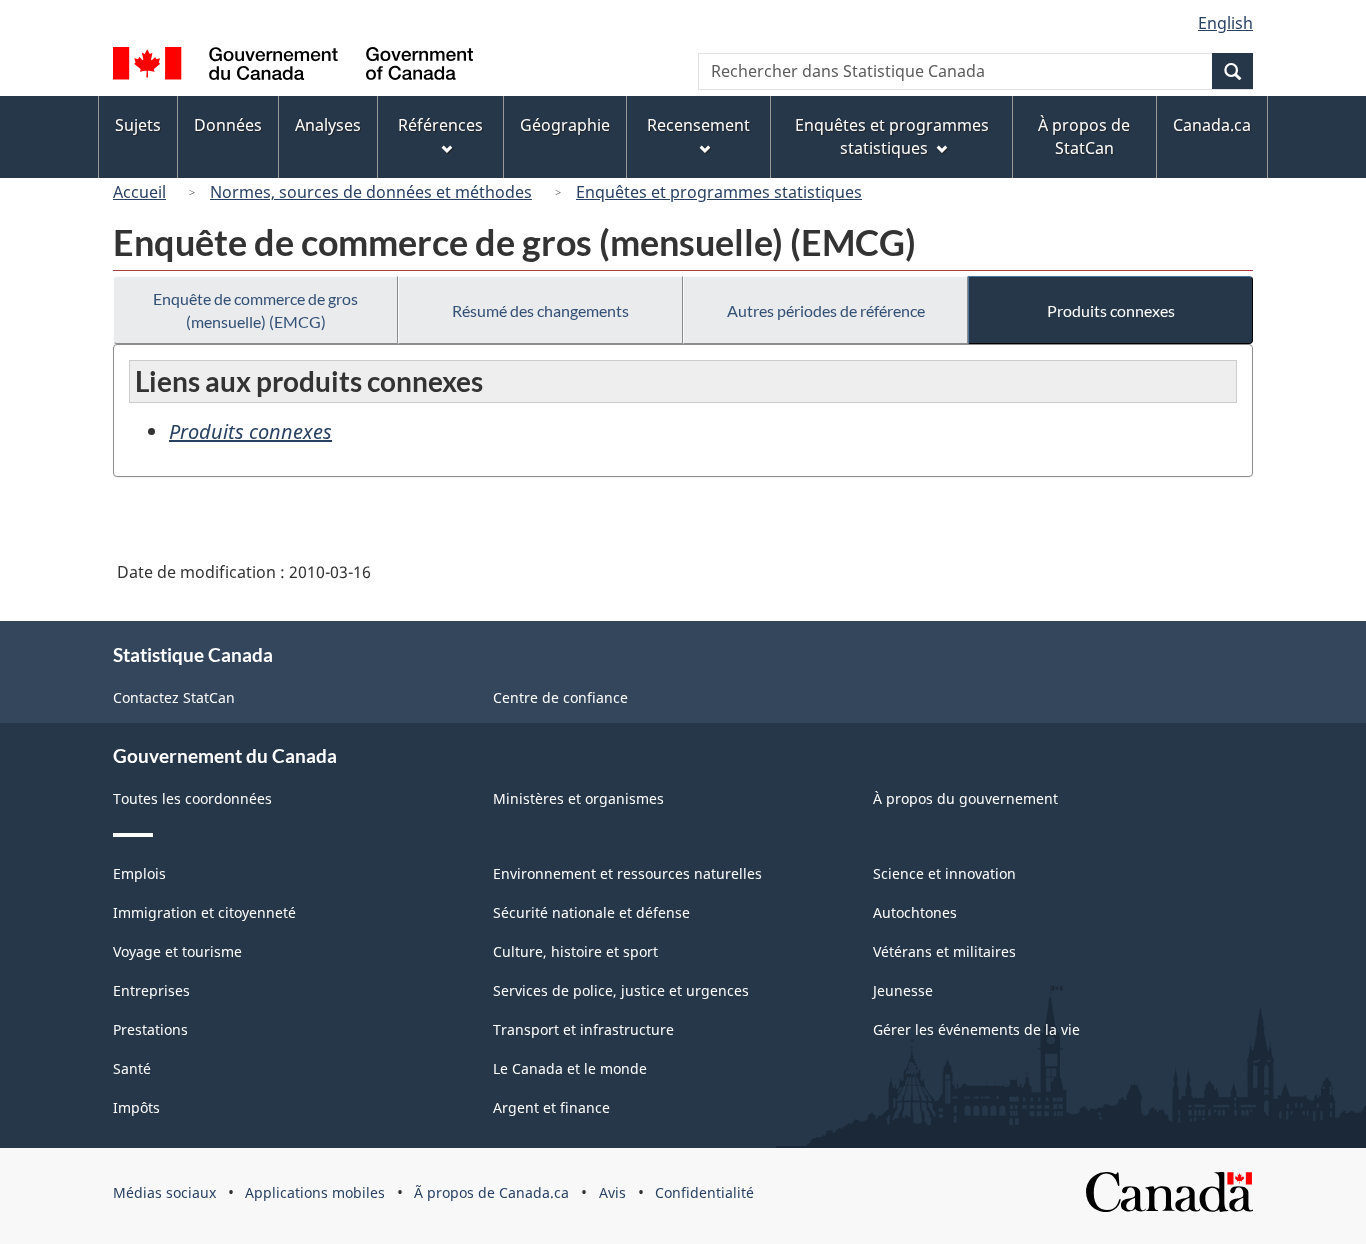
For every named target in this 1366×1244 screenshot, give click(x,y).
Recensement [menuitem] (698, 125)
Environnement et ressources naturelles (627, 873)
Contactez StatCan (174, 697)
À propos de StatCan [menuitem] (1084, 136)
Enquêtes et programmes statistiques (719, 192)
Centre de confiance (560, 697)
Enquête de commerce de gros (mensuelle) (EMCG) (255, 310)
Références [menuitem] (440, 125)
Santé (132, 1068)
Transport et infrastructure (583, 1029)
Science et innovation (944, 873)
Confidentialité (704, 1192)
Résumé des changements (540, 310)
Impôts (136, 1107)
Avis (612, 1192)
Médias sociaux (164, 1192)
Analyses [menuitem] (328, 125)
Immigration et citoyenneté (204, 912)
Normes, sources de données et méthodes (371, 192)
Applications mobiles (315, 1192)
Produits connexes (1111, 310)
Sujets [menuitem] (138, 125)
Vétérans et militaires (944, 951)
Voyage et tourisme (177, 951)
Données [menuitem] (228, 125)
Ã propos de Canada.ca (491, 1192)
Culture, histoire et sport (575, 951)
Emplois (139, 873)
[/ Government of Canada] (293, 66)
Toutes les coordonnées (192, 798)
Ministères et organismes (578, 798)
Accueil (139, 192)
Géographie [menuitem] (565, 125)
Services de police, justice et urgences (621, 990)
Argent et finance (551, 1107)
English (1225, 23)
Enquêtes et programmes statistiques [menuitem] (892, 136)
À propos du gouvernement (965, 798)
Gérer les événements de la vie (976, 1029)
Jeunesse (903, 990)
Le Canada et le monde (570, 1068)
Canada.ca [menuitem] (1212, 125)
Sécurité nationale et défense (591, 912)
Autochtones (915, 912)
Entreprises (151, 990)
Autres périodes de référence (826, 310)
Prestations (150, 1029)
